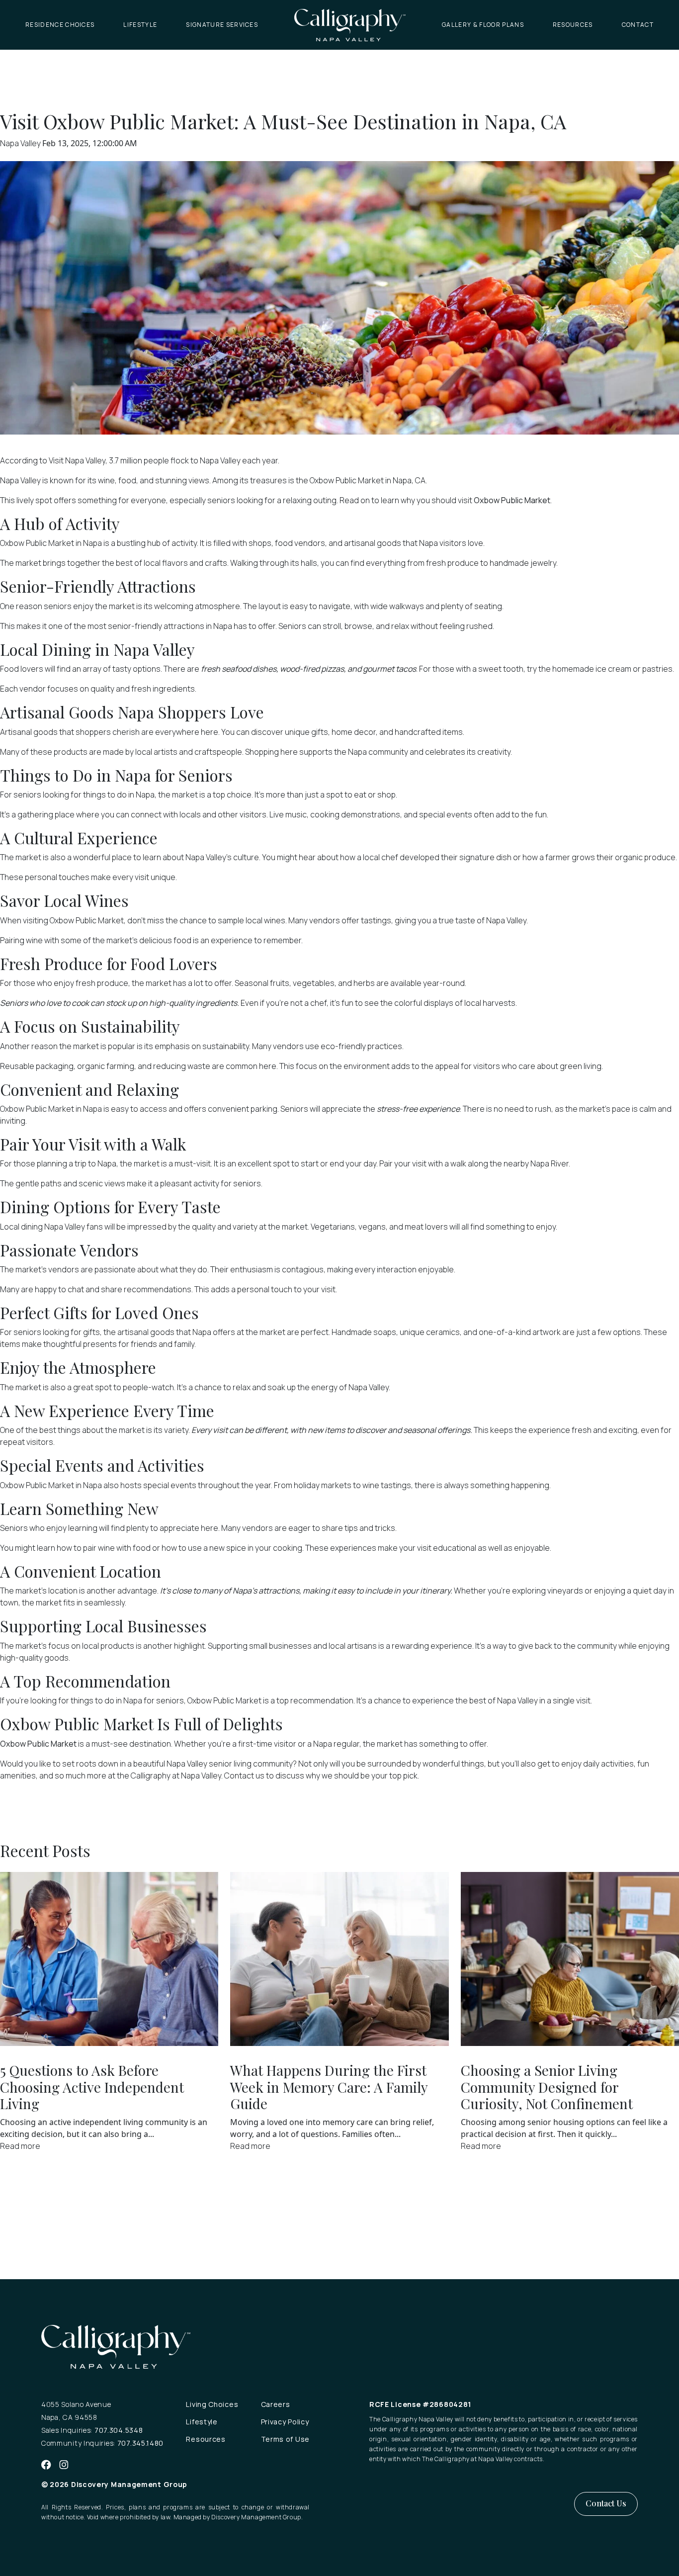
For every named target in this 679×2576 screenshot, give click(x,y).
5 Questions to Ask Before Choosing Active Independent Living (92, 2087)
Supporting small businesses (260, 1646)
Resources (206, 2439)
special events (170, 1485)
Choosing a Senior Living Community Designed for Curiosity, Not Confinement (547, 2087)
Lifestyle (202, 2422)
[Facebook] (46, 2464)
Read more (20, 2146)
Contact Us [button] (606, 2503)
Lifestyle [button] (140, 25)
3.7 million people (139, 460)
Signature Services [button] (222, 25)
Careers (276, 2404)
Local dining (21, 1227)
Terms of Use (285, 2439)
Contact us (244, 1776)
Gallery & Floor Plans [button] (483, 25)
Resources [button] (573, 25)
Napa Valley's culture (222, 857)
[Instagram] (64, 2464)
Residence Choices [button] (60, 25)
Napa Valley (21, 143)
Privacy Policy (285, 2422)
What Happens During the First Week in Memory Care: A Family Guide (329, 2087)
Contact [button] (638, 25)
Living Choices (212, 2404)
